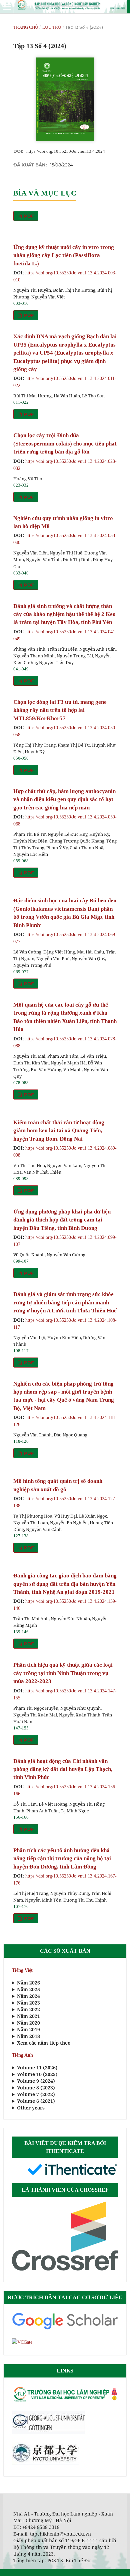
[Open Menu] (7, 7)
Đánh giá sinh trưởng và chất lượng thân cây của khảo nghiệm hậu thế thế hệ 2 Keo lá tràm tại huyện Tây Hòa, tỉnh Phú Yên (64, 614)
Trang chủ (26, 27)
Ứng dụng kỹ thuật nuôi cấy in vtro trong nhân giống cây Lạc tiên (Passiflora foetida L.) (64, 255)
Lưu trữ (52, 27)
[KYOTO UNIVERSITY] (45, 2464)
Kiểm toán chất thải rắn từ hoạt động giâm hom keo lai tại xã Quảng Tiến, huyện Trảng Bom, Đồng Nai (59, 1131)
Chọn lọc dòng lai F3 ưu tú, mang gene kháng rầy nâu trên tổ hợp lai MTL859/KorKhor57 (60, 710)
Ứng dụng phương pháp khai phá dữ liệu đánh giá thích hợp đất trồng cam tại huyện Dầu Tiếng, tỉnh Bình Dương (62, 1220)
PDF (28, 216)
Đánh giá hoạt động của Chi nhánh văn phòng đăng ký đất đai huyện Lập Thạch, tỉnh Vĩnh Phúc (63, 1769)
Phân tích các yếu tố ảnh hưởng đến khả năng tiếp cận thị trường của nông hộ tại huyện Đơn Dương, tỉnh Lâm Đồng (62, 1858)
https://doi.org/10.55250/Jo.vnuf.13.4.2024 (66, 151)
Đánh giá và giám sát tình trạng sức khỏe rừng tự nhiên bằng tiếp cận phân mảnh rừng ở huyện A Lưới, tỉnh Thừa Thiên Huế (65, 1302)
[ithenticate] (72, 2174)
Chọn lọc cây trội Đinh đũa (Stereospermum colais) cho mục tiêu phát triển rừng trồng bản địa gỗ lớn (65, 443)
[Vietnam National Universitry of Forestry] (65, 2401)
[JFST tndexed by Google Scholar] (65, 2329)
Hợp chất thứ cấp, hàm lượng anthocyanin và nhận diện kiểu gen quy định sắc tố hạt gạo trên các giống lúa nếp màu (64, 799)
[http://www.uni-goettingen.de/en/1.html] (49, 2432)
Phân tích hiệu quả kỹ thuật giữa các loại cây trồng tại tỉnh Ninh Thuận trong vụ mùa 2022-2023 (63, 1673)
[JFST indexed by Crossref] (65, 2269)
